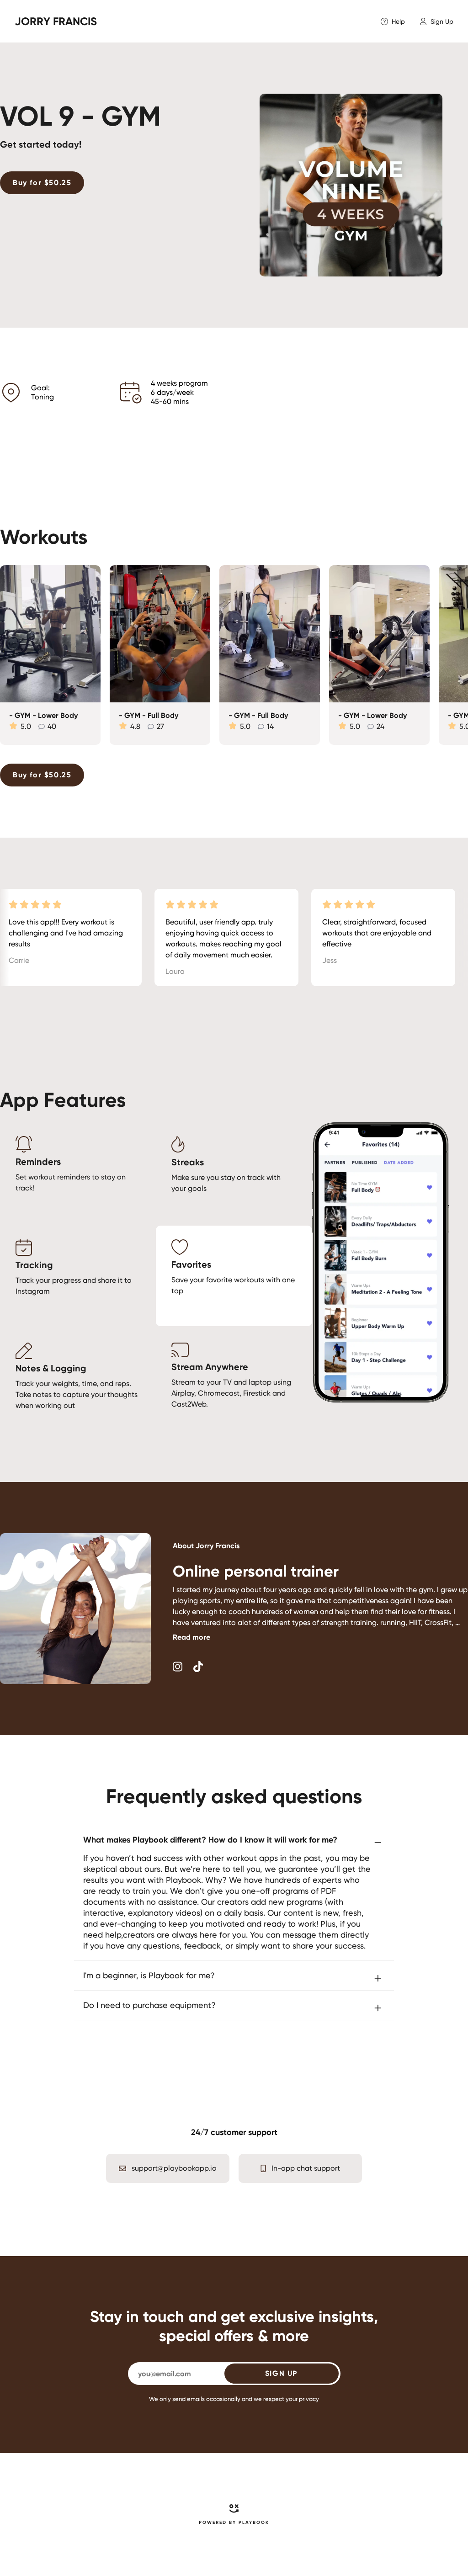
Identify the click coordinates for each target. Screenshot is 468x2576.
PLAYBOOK (254, 2523)
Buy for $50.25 (42, 183)
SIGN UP (281, 2373)
